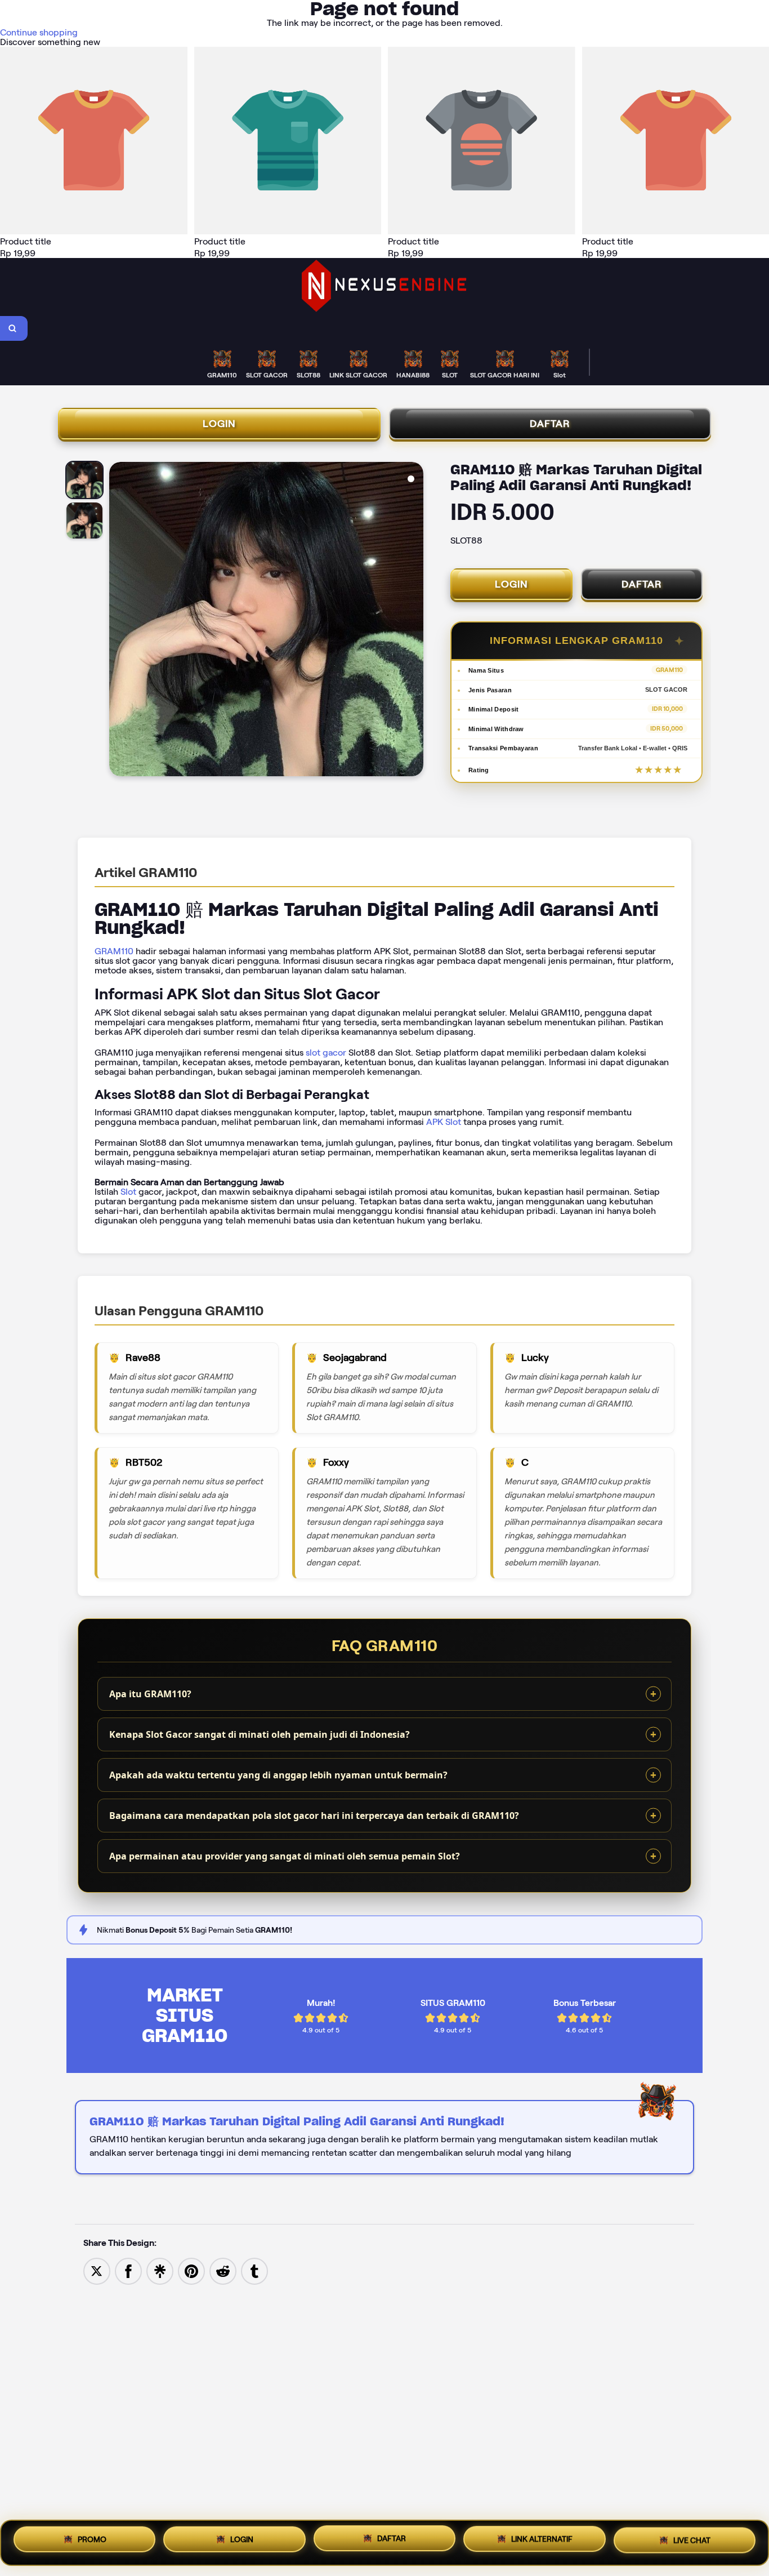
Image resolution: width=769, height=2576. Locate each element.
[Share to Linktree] (160, 2270)
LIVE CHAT (692, 2541)
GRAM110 (114, 951)
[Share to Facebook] (128, 2270)
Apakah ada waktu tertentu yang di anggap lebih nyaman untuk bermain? (278, 1775)
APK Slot (444, 1122)
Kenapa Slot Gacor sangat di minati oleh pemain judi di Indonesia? (260, 1734)
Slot (128, 1192)
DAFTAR (550, 424)
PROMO (92, 2541)
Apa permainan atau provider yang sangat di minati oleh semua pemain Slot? (285, 1856)
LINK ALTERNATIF (542, 2542)
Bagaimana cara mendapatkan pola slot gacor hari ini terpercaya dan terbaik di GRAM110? (314, 1816)
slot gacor (326, 1053)
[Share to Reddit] (223, 2270)
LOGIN (219, 424)
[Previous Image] (118, 621)
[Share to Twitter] (97, 2270)
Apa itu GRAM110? (150, 1694)
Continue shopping (39, 32)
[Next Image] (414, 621)
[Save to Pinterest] (191, 2270)
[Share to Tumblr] (254, 2270)
